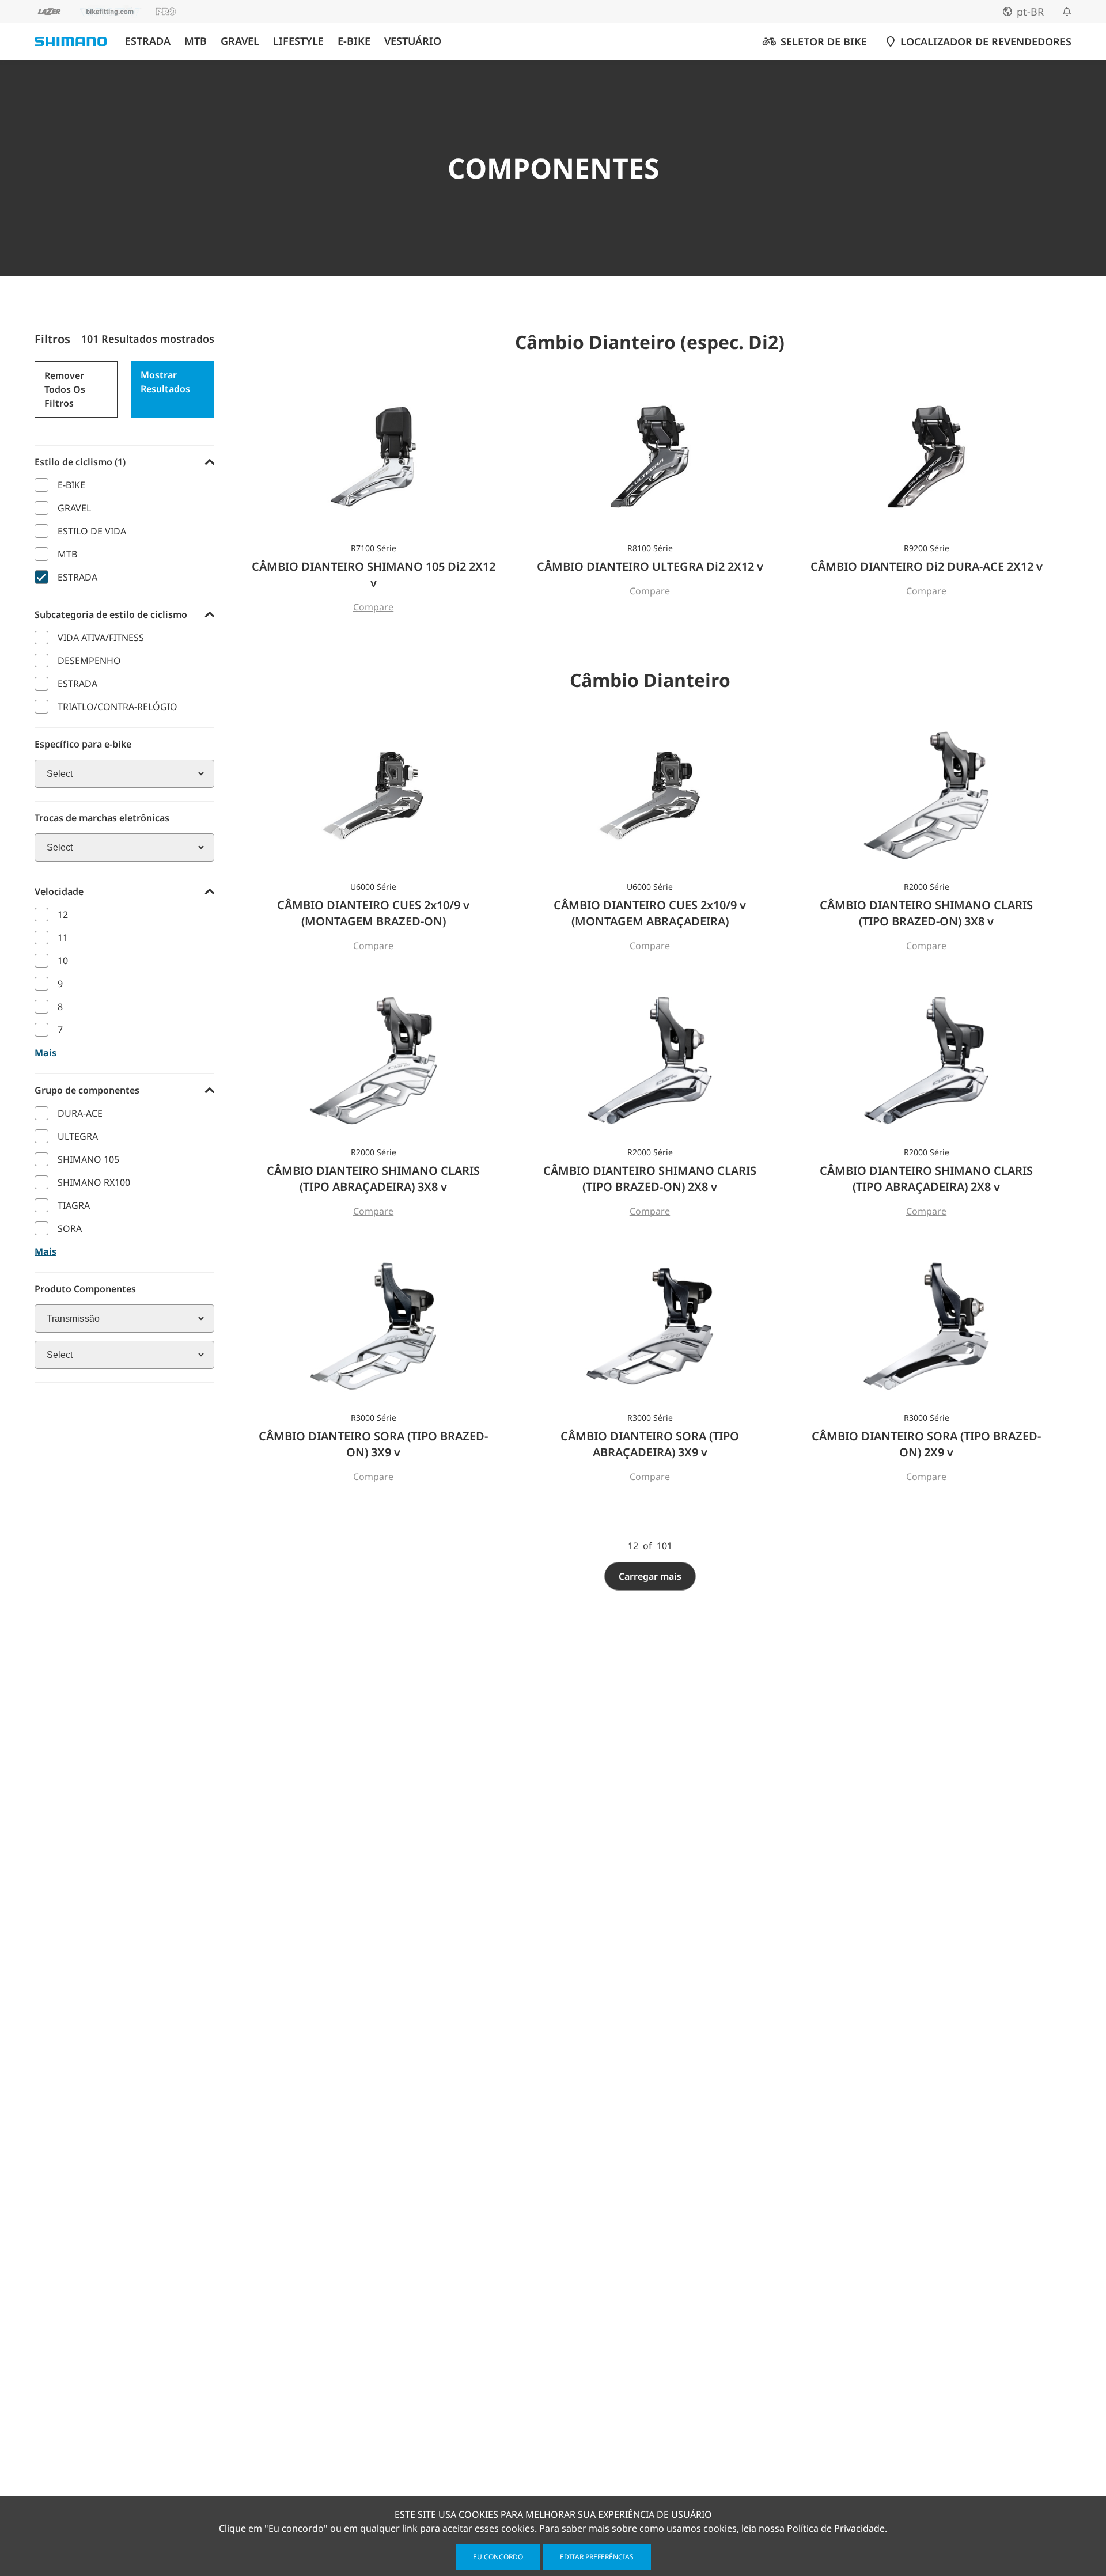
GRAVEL (240, 41)
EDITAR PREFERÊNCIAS (597, 2557)
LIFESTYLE (298, 41)
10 (63, 961)
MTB (196, 41)
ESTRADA (148, 41)
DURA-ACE (80, 1113)
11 (63, 938)
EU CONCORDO (498, 2557)
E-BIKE (354, 41)
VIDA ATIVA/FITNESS (101, 638)
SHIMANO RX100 (94, 1182)
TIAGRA (74, 1205)
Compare (373, 607)
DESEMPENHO (89, 661)
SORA (70, 1228)
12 (63, 915)
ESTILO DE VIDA (92, 531)
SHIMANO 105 (88, 1159)
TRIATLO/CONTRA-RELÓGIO (118, 707)
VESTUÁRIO (413, 41)
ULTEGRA (78, 1136)
